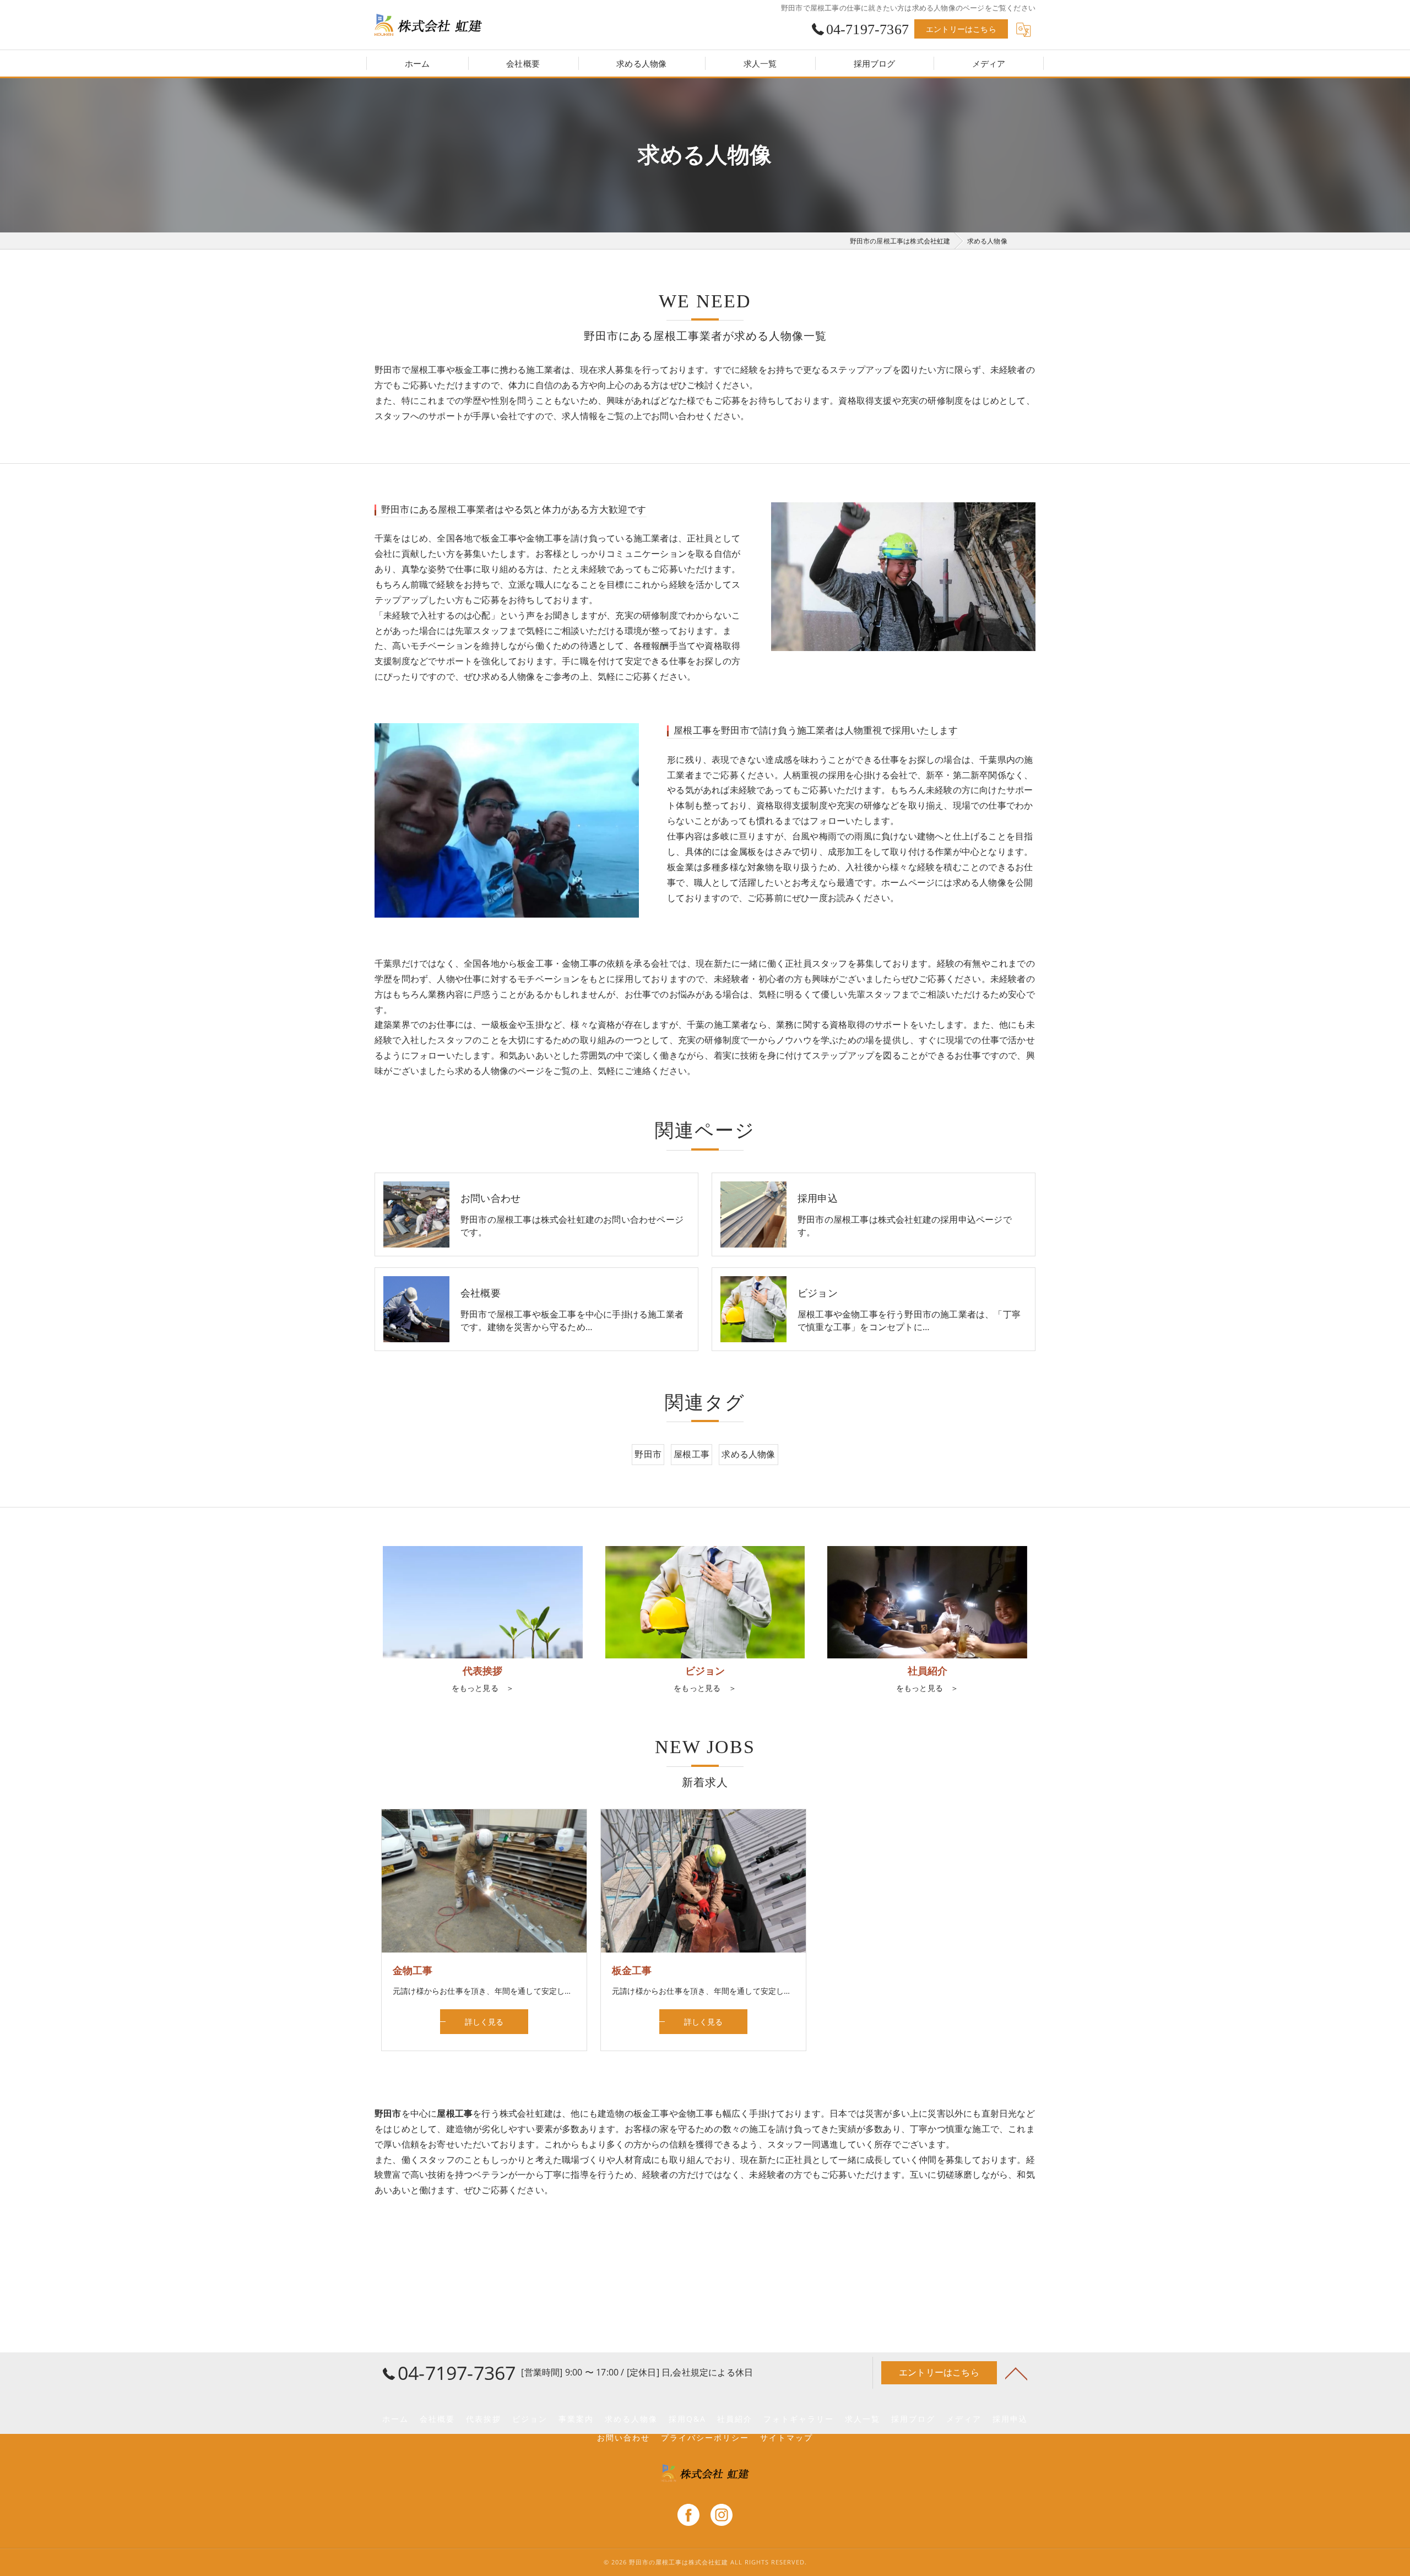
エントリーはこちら (961, 29)
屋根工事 (692, 1454)
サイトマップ (787, 2438)
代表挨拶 (484, 2419)
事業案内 (576, 2419)
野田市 (648, 1454)
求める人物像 (748, 1454)
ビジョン (530, 2419)
